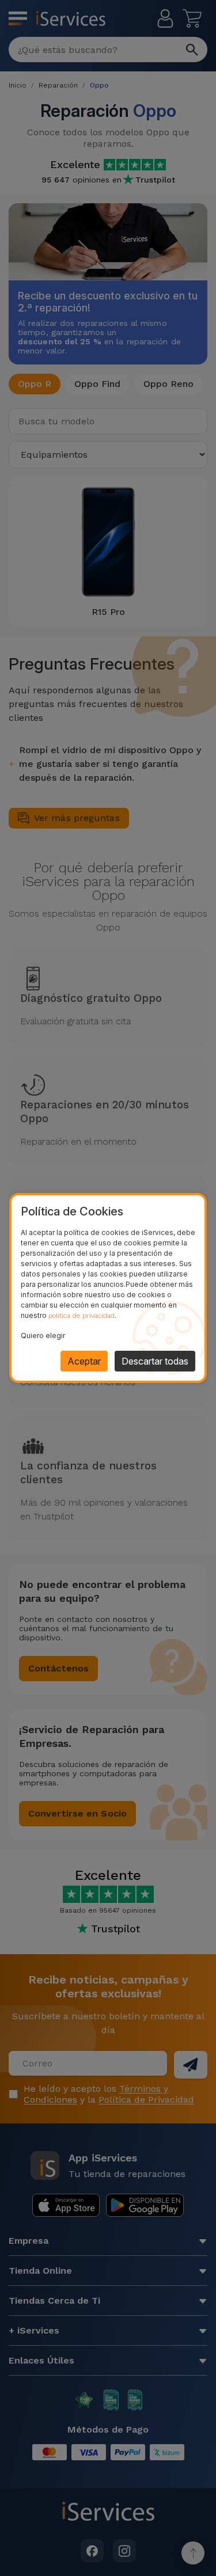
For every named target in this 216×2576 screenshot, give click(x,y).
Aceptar (84, 1361)
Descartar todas (155, 1361)
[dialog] (108, 1288)
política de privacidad (82, 1316)
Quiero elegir (43, 1336)
